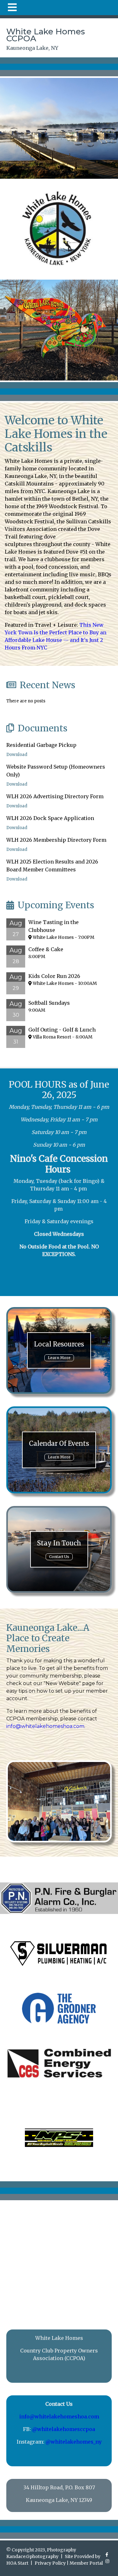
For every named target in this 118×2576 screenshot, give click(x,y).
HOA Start (17, 2563)
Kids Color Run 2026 (54, 976)
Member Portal (86, 2563)
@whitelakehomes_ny (74, 2442)
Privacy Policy (50, 2563)
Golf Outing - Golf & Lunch (62, 1030)
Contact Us (59, 1557)
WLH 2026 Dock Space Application (50, 818)
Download (17, 755)
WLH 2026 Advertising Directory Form (55, 796)
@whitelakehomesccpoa (64, 2429)
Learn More (59, 1358)
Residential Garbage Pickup (41, 745)
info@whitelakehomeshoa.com (45, 1726)
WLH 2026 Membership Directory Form (56, 840)
